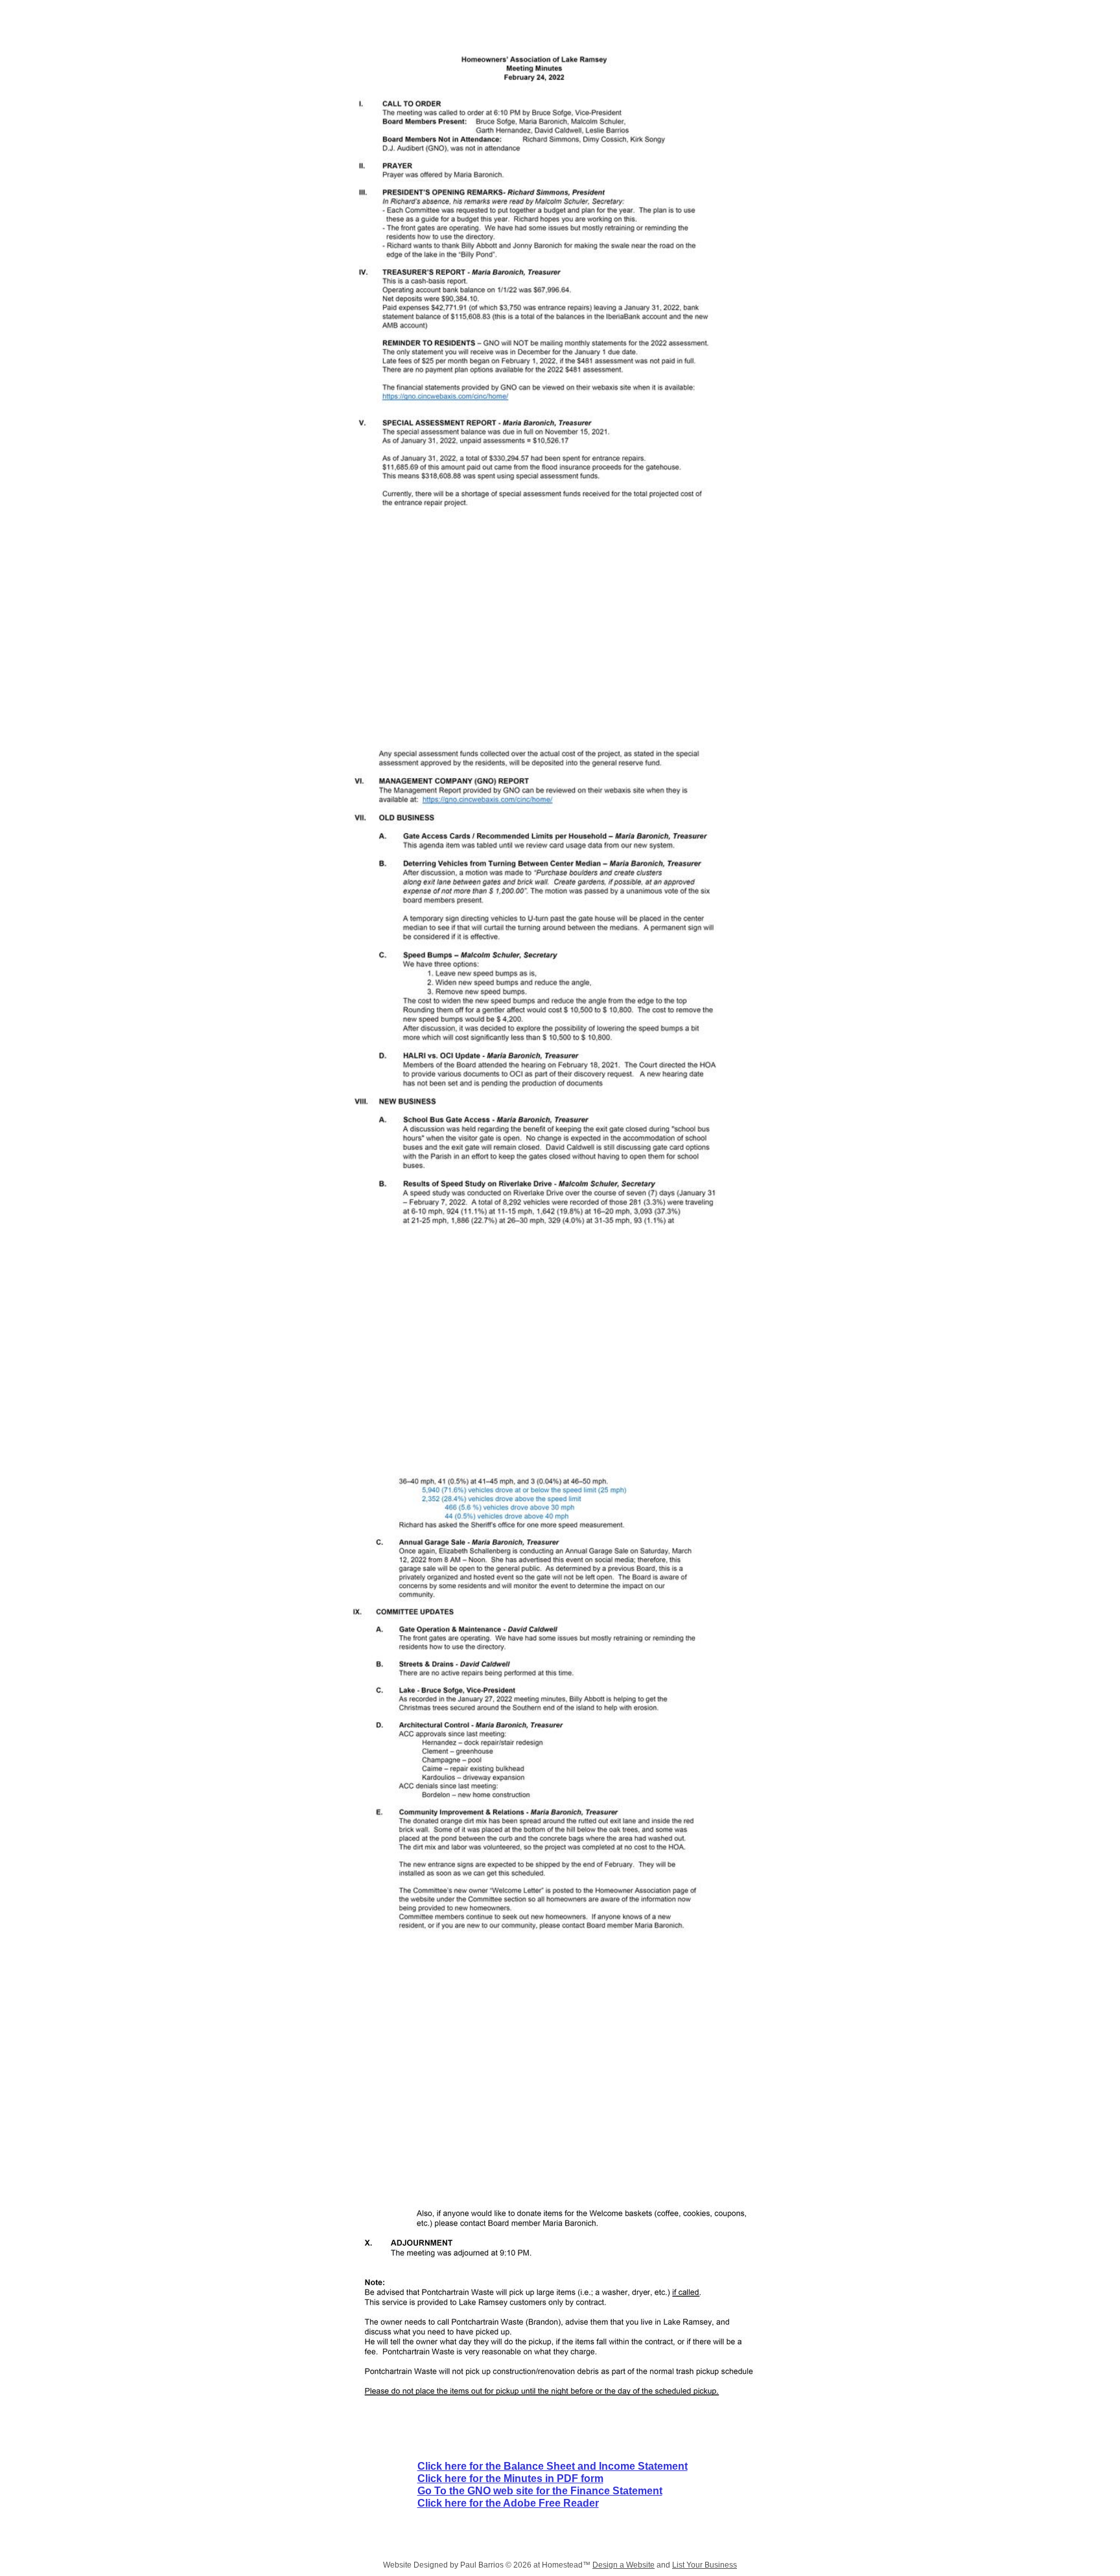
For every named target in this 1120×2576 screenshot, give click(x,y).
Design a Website (624, 2565)
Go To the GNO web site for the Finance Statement (540, 2491)
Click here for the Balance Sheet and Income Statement (553, 2466)
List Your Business (705, 2565)
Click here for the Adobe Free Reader (508, 2503)
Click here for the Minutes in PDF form (510, 2478)
